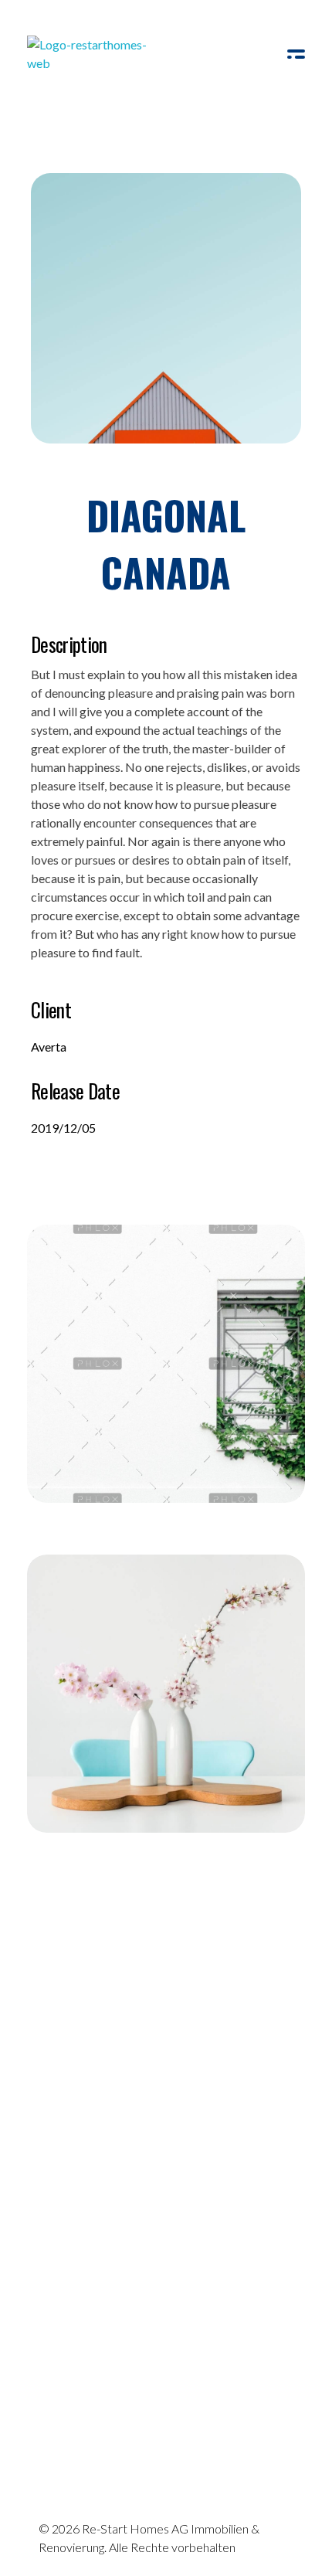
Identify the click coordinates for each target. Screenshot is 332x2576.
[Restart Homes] (92, 58)
